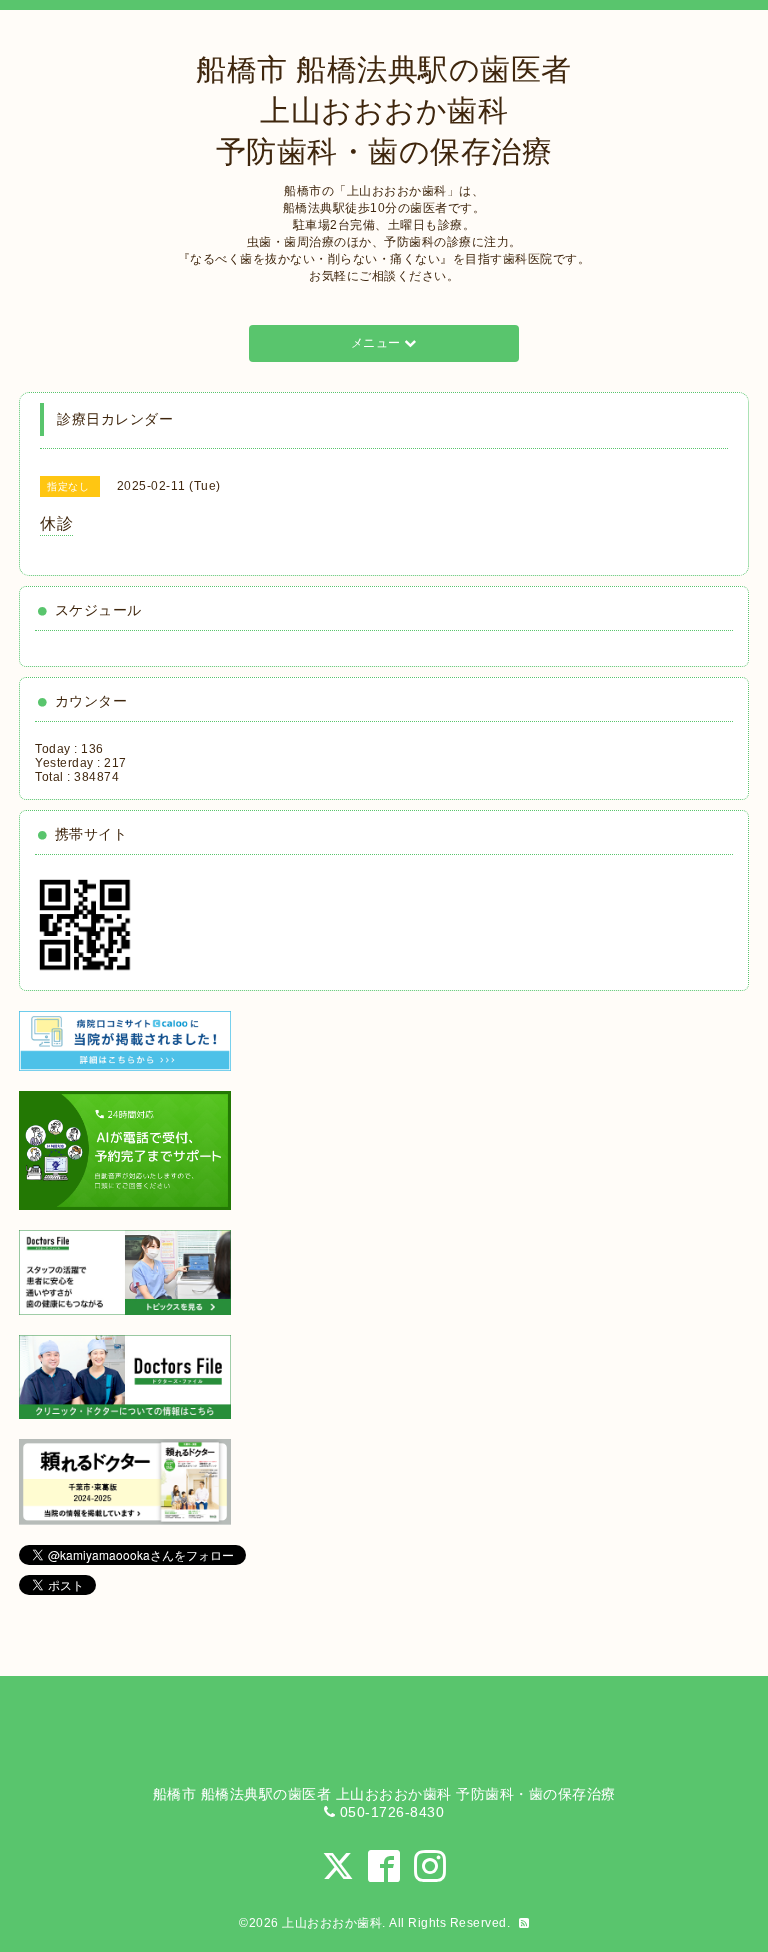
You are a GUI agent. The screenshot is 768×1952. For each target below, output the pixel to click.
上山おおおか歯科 (332, 1923)
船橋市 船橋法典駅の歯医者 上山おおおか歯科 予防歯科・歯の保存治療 (384, 110)
